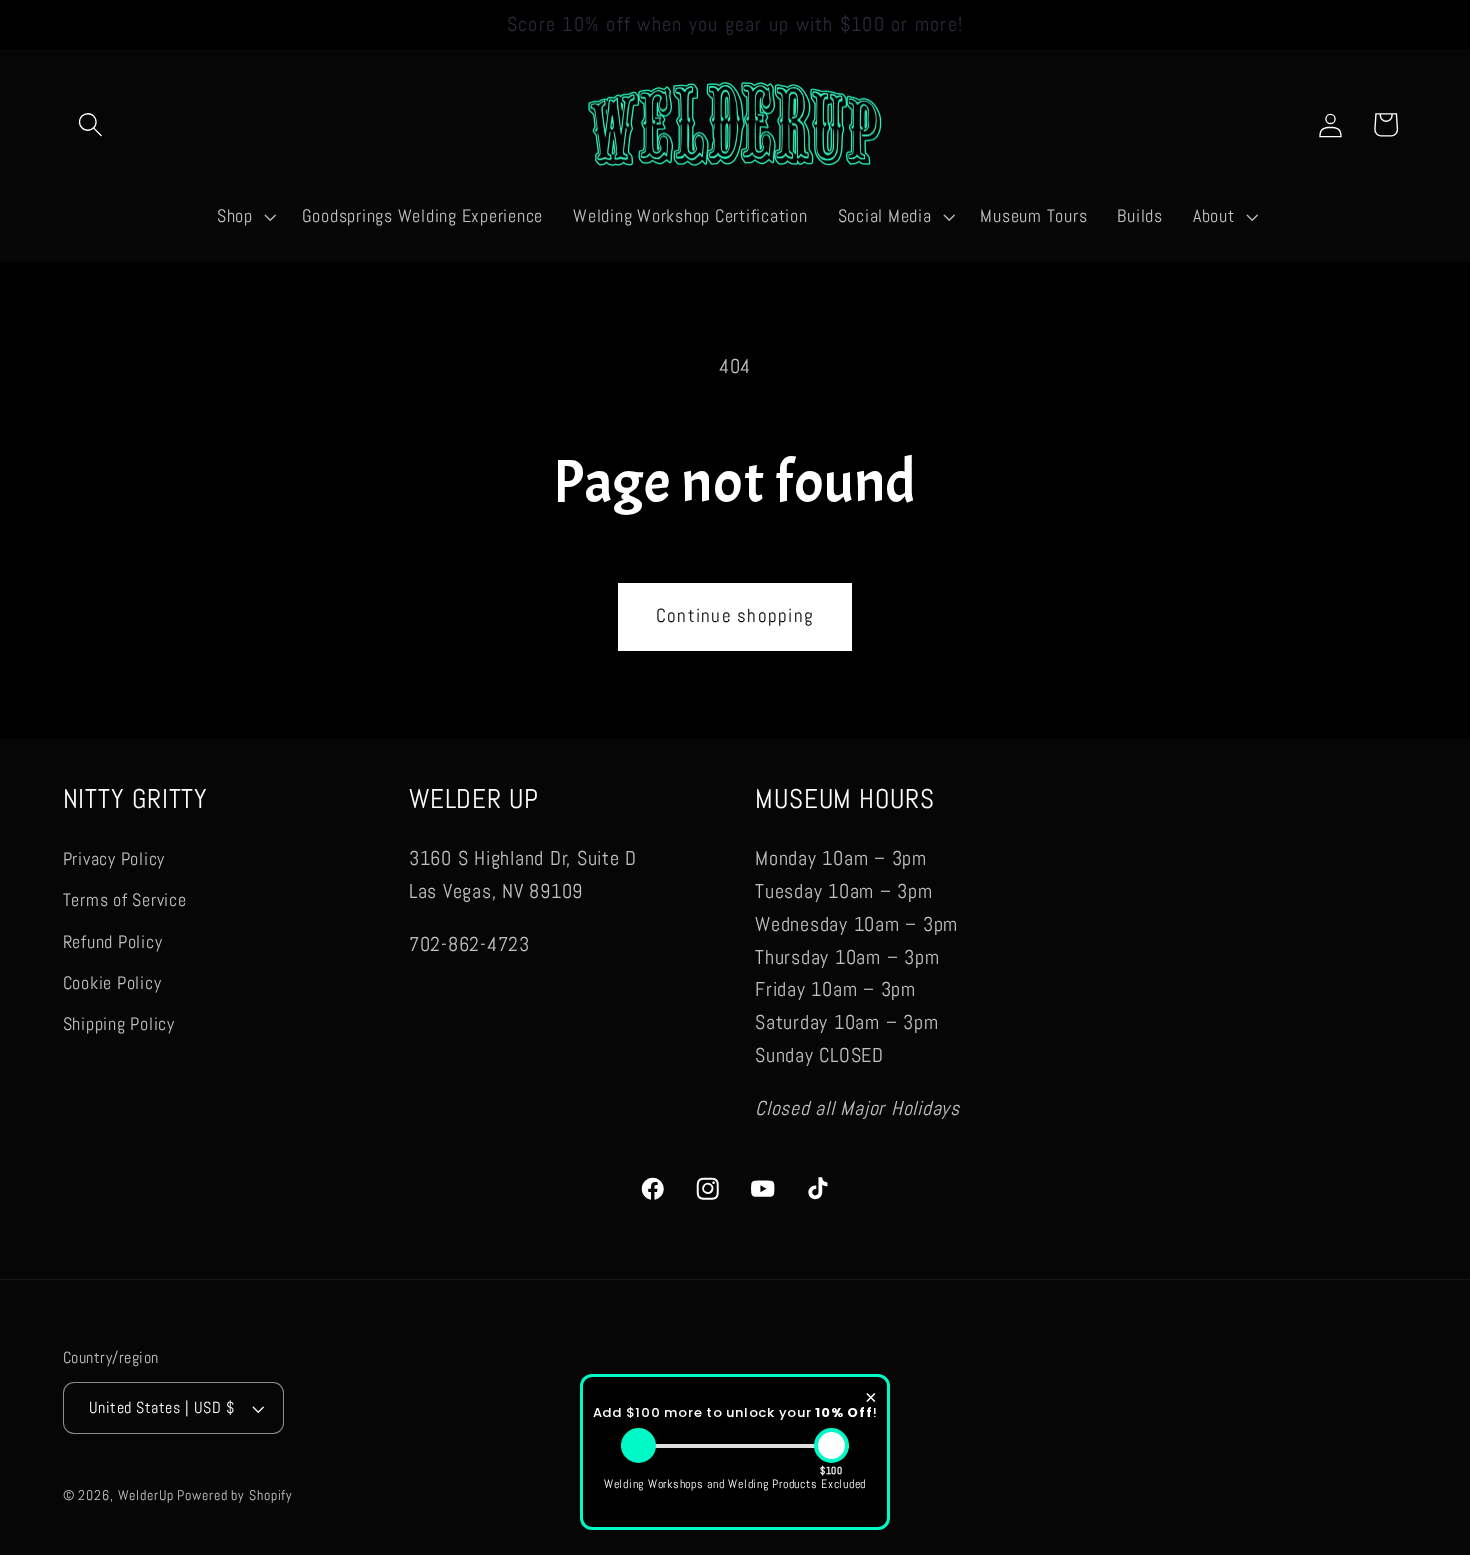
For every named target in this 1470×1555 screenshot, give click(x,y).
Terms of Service (125, 900)
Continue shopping (735, 616)
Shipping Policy (119, 1023)
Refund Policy (113, 941)
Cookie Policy (112, 982)
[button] (90, 124)
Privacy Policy (114, 859)
